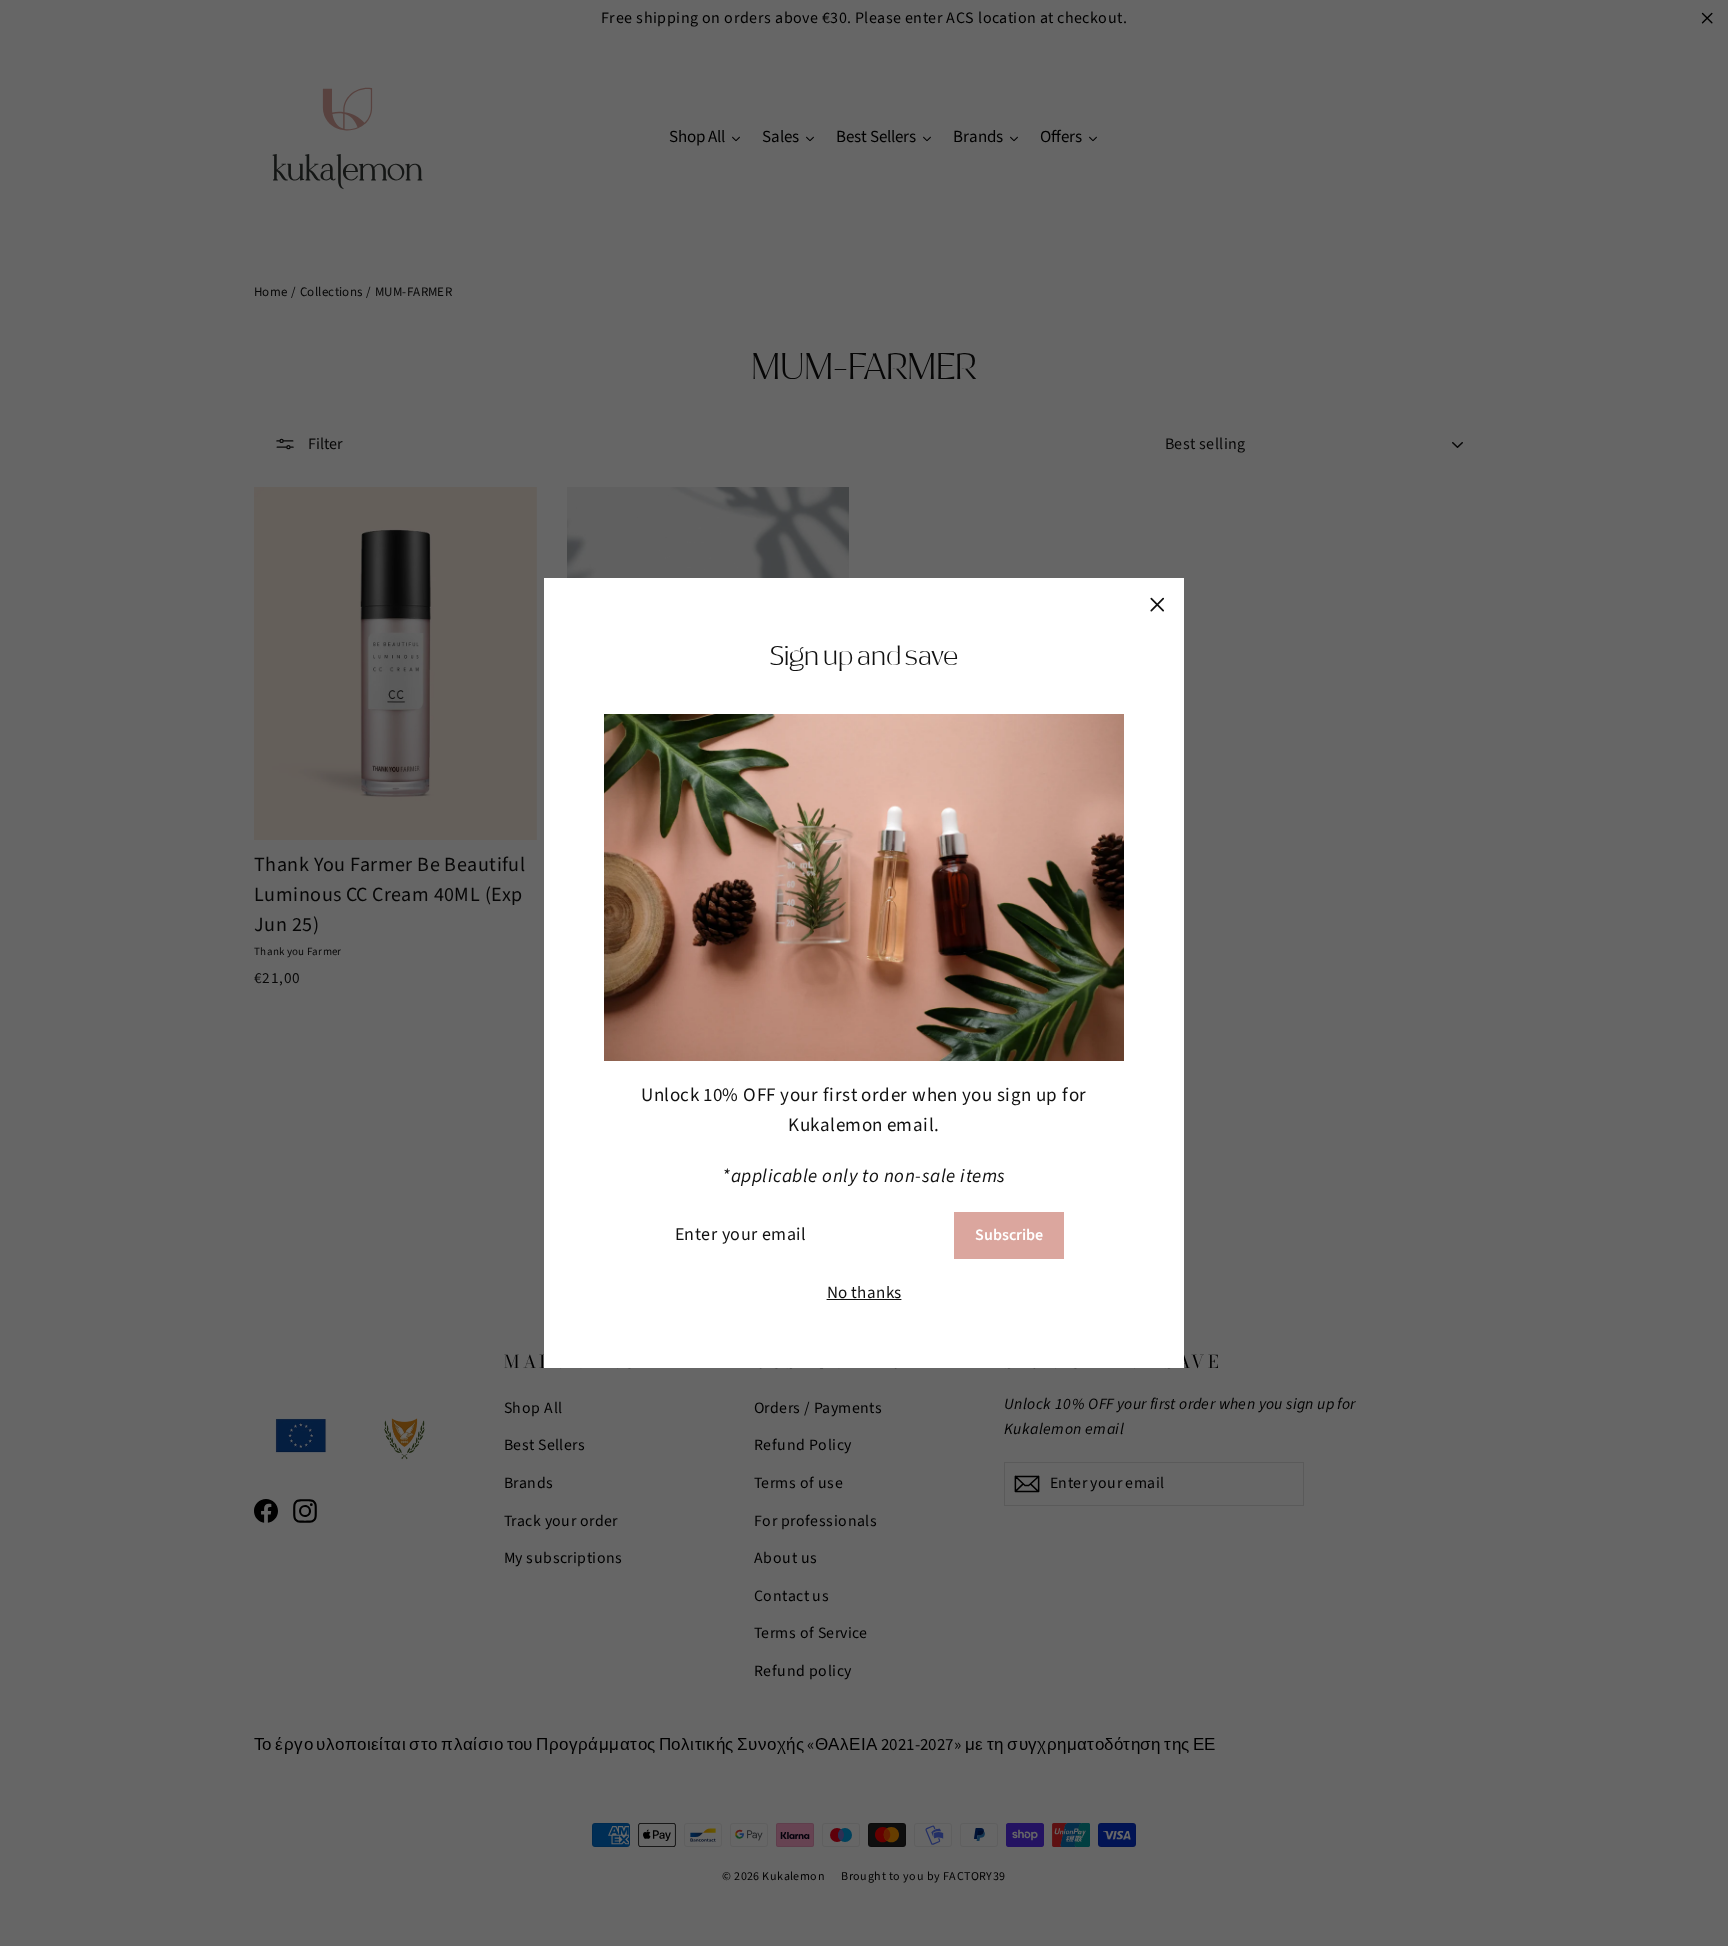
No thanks (864, 1293)
